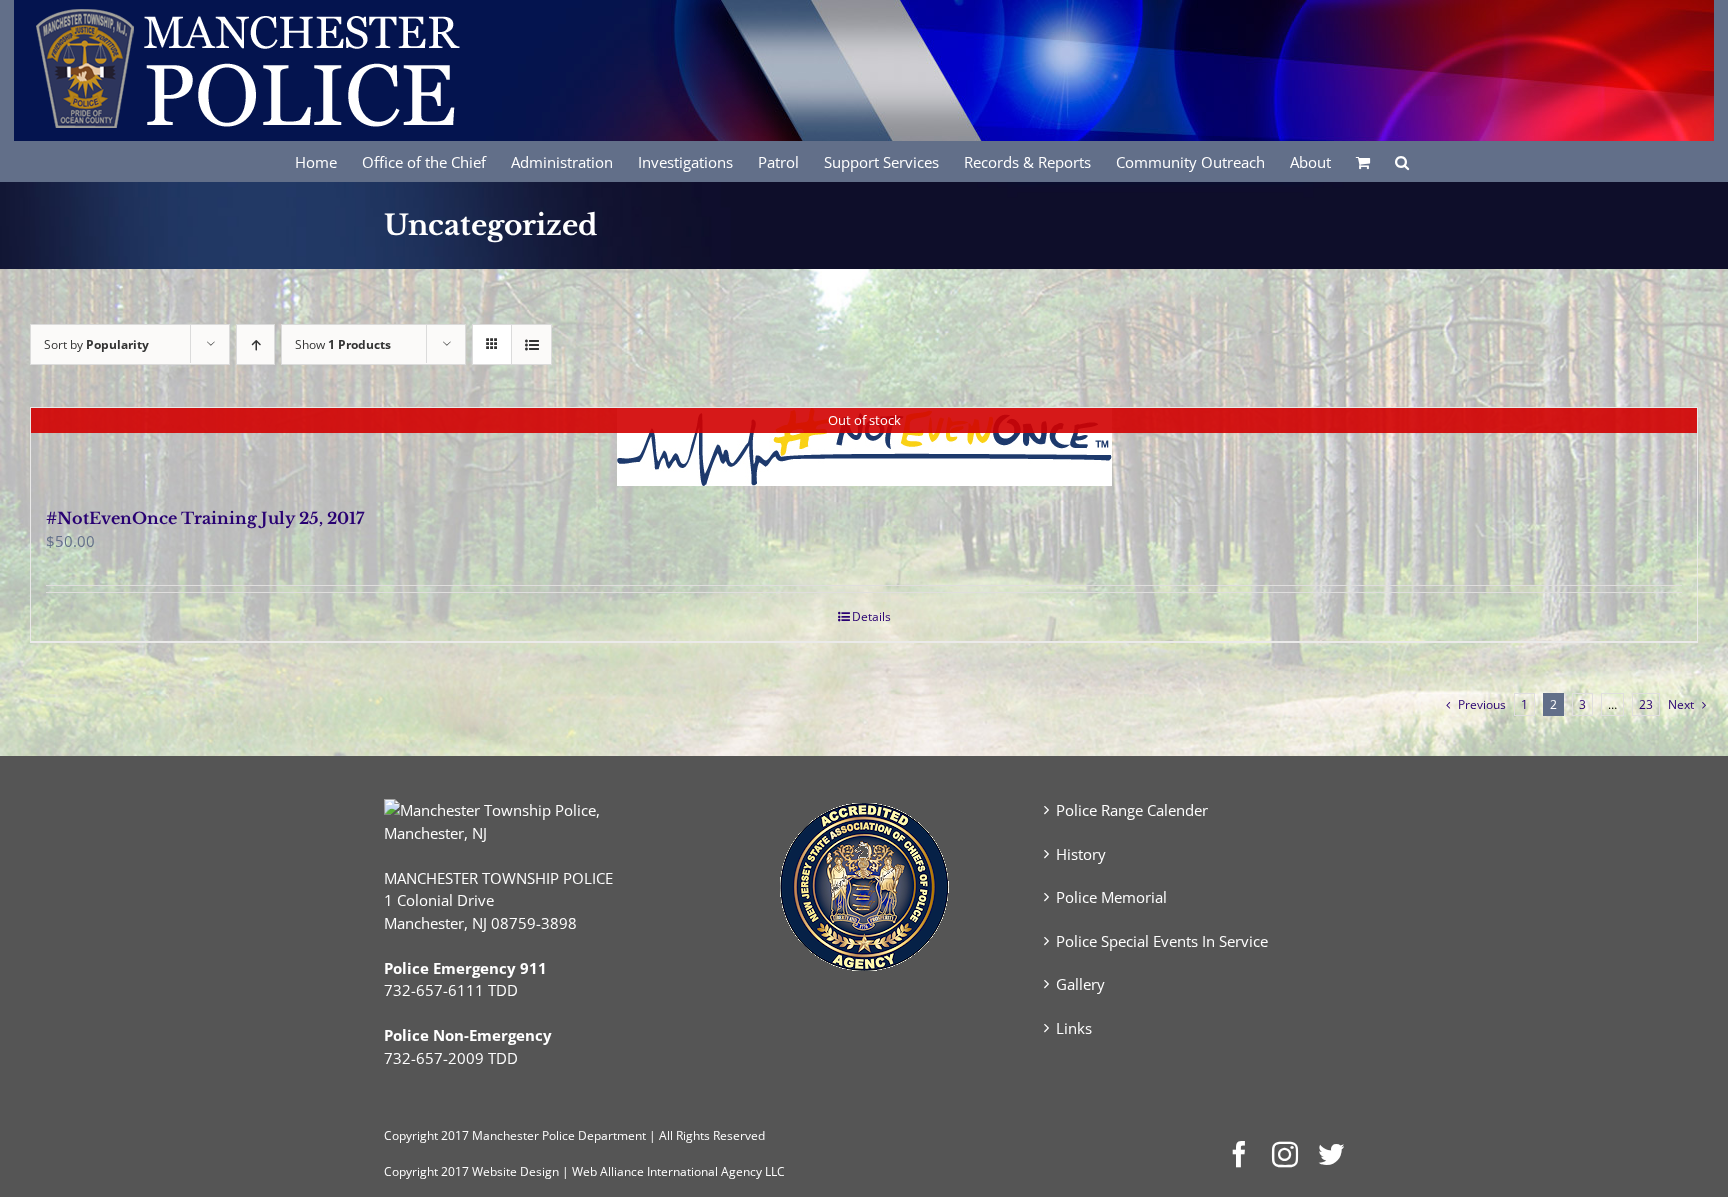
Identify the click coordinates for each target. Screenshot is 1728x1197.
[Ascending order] (255, 344)
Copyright (411, 1135)
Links (1074, 1028)
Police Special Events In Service (1162, 941)
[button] (1402, 161)
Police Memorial (1111, 897)
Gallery (1080, 984)
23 (1646, 704)
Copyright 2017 (426, 1171)
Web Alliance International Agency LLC (678, 1171)
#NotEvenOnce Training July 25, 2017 (205, 518)
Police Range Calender (1132, 810)
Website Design (515, 1171)
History (1081, 854)
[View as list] (531, 344)
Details (871, 616)
